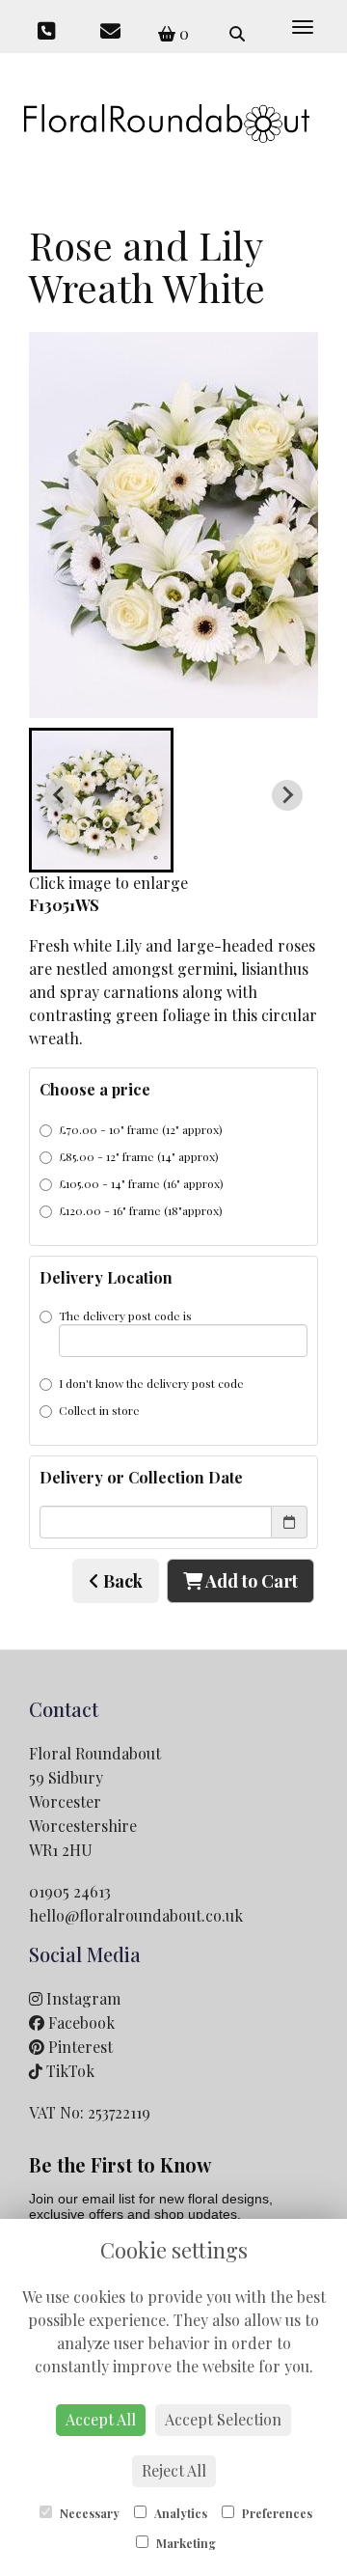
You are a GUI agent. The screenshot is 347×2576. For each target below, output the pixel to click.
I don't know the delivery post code (151, 1383)
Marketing (185, 2543)
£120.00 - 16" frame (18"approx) (141, 1210)
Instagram (81, 1998)
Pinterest (79, 2047)
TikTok (68, 2071)
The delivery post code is (125, 1316)
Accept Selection (223, 2419)
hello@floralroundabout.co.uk (136, 1915)
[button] (101, 800)
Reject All (174, 2470)
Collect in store (99, 1410)
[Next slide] (287, 795)
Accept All (101, 2419)
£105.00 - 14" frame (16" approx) (141, 1183)
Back (121, 1581)
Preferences (276, 2513)
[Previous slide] (60, 795)
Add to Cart (250, 1581)
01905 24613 (70, 1891)
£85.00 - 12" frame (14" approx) (139, 1156)
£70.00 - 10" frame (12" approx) (141, 1129)
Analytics (179, 2513)
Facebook (80, 2022)
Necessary (88, 2513)
